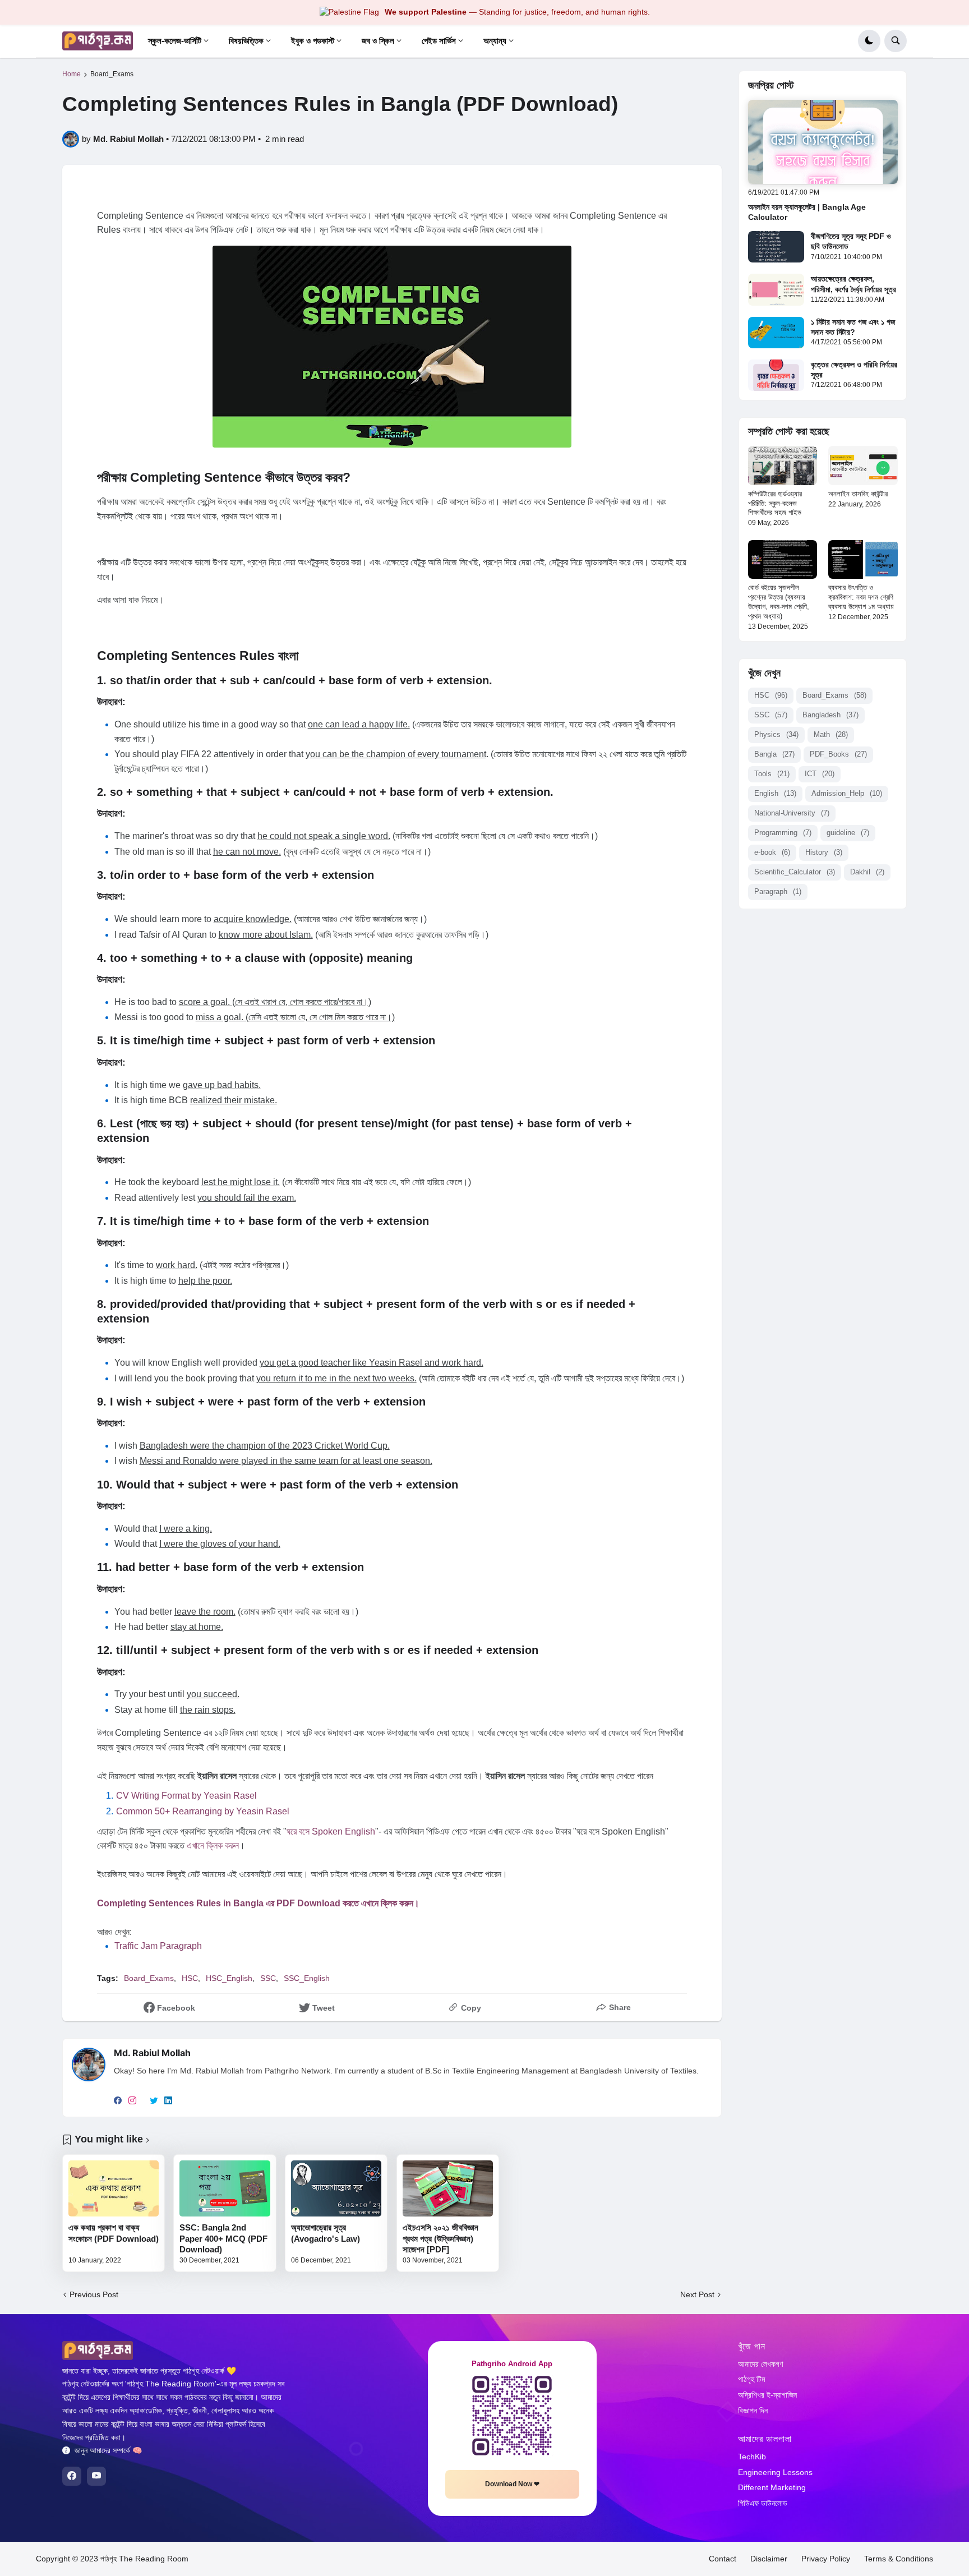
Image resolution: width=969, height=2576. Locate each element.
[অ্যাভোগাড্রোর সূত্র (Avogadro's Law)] (336, 2189)
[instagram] (132, 2102)
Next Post (697, 2294)
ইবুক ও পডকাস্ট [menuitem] (313, 41)
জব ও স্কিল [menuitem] (378, 41)
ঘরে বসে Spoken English (331, 1831)
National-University (792, 813)
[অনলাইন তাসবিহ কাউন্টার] (863, 465)
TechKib (752, 2457)
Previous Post (94, 2294)
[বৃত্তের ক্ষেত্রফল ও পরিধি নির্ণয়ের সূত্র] (776, 375)
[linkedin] (168, 2102)
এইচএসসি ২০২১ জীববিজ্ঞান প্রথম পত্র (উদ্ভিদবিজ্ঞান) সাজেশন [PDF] (440, 2238)
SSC (268, 1978)
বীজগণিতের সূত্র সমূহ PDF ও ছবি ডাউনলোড (851, 241)
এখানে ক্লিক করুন (213, 1845)
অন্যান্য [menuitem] (495, 41)
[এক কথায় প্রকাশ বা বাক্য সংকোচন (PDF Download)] (114, 2189)
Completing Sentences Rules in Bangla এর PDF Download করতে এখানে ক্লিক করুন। (258, 1903)
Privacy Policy (826, 2559)
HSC (190, 1978)
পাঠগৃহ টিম (751, 2379)
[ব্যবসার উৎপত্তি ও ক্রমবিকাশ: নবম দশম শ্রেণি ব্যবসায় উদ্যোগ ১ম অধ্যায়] (863, 559)
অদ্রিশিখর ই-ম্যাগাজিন (767, 2395)
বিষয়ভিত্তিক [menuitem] (246, 41)
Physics (776, 734)
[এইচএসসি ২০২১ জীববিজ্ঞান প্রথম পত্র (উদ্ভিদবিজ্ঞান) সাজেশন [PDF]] (448, 2189)
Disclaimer (769, 2559)
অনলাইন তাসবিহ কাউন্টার (858, 494)
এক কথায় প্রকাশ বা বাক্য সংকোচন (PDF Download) (114, 2233)
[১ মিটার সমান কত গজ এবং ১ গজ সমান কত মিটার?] (776, 333)
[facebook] (118, 2102)
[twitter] (154, 2102)
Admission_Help (847, 793)
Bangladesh (830, 715)
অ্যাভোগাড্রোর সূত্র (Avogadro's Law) (326, 2233)
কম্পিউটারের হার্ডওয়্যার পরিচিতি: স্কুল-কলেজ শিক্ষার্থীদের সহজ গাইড (775, 503)
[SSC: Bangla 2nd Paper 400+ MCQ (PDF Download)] (225, 2189)
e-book (772, 852)
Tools (772, 774)
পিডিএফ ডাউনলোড (763, 2503)
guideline (848, 833)
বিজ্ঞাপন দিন (753, 2411)
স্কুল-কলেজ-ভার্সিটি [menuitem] (175, 41)
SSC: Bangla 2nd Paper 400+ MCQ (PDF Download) (223, 2238)
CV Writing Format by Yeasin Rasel (186, 1796)
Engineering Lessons (775, 2472)
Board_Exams (112, 74)
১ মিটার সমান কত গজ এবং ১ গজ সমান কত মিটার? (853, 327)
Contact (723, 2559)
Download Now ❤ (512, 2484)
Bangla (774, 754)
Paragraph (778, 891)
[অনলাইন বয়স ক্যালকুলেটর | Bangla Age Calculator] (823, 142)
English (775, 793)
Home (71, 74)
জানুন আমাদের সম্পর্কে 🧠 (108, 2450)
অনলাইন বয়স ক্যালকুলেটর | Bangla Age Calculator (807, 212)
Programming (783, 833)
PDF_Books (838, 754)
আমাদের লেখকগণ (760, 2364)
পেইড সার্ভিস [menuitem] (439, 41)
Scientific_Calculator (795, 872)
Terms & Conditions (899, 2559)
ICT (820, 774)
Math (831, 734)
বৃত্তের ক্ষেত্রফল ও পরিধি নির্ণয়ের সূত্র (854, 370)
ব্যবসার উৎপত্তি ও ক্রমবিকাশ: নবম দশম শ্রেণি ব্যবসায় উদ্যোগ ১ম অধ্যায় (861, 597)
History (824, 852)
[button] (869, 41)
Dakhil (867, 872)
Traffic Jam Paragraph (158, 1946)
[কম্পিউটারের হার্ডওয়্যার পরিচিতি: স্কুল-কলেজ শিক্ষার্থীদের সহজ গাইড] (783, 465)
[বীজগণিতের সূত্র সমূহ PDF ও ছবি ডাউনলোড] (776, 247)
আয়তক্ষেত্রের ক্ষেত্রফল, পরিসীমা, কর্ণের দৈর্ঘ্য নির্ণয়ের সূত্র (853, 284)
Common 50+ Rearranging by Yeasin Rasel (203, 1811)
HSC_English (229, 1978)
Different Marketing (772, 2487)
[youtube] (96, 2476)
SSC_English (307, 1978)
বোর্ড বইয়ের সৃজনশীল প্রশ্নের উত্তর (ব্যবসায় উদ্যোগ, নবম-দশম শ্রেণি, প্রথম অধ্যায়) (779, 602)
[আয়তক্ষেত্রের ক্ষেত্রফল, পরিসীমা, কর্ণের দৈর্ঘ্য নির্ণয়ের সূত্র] (776, 289)
